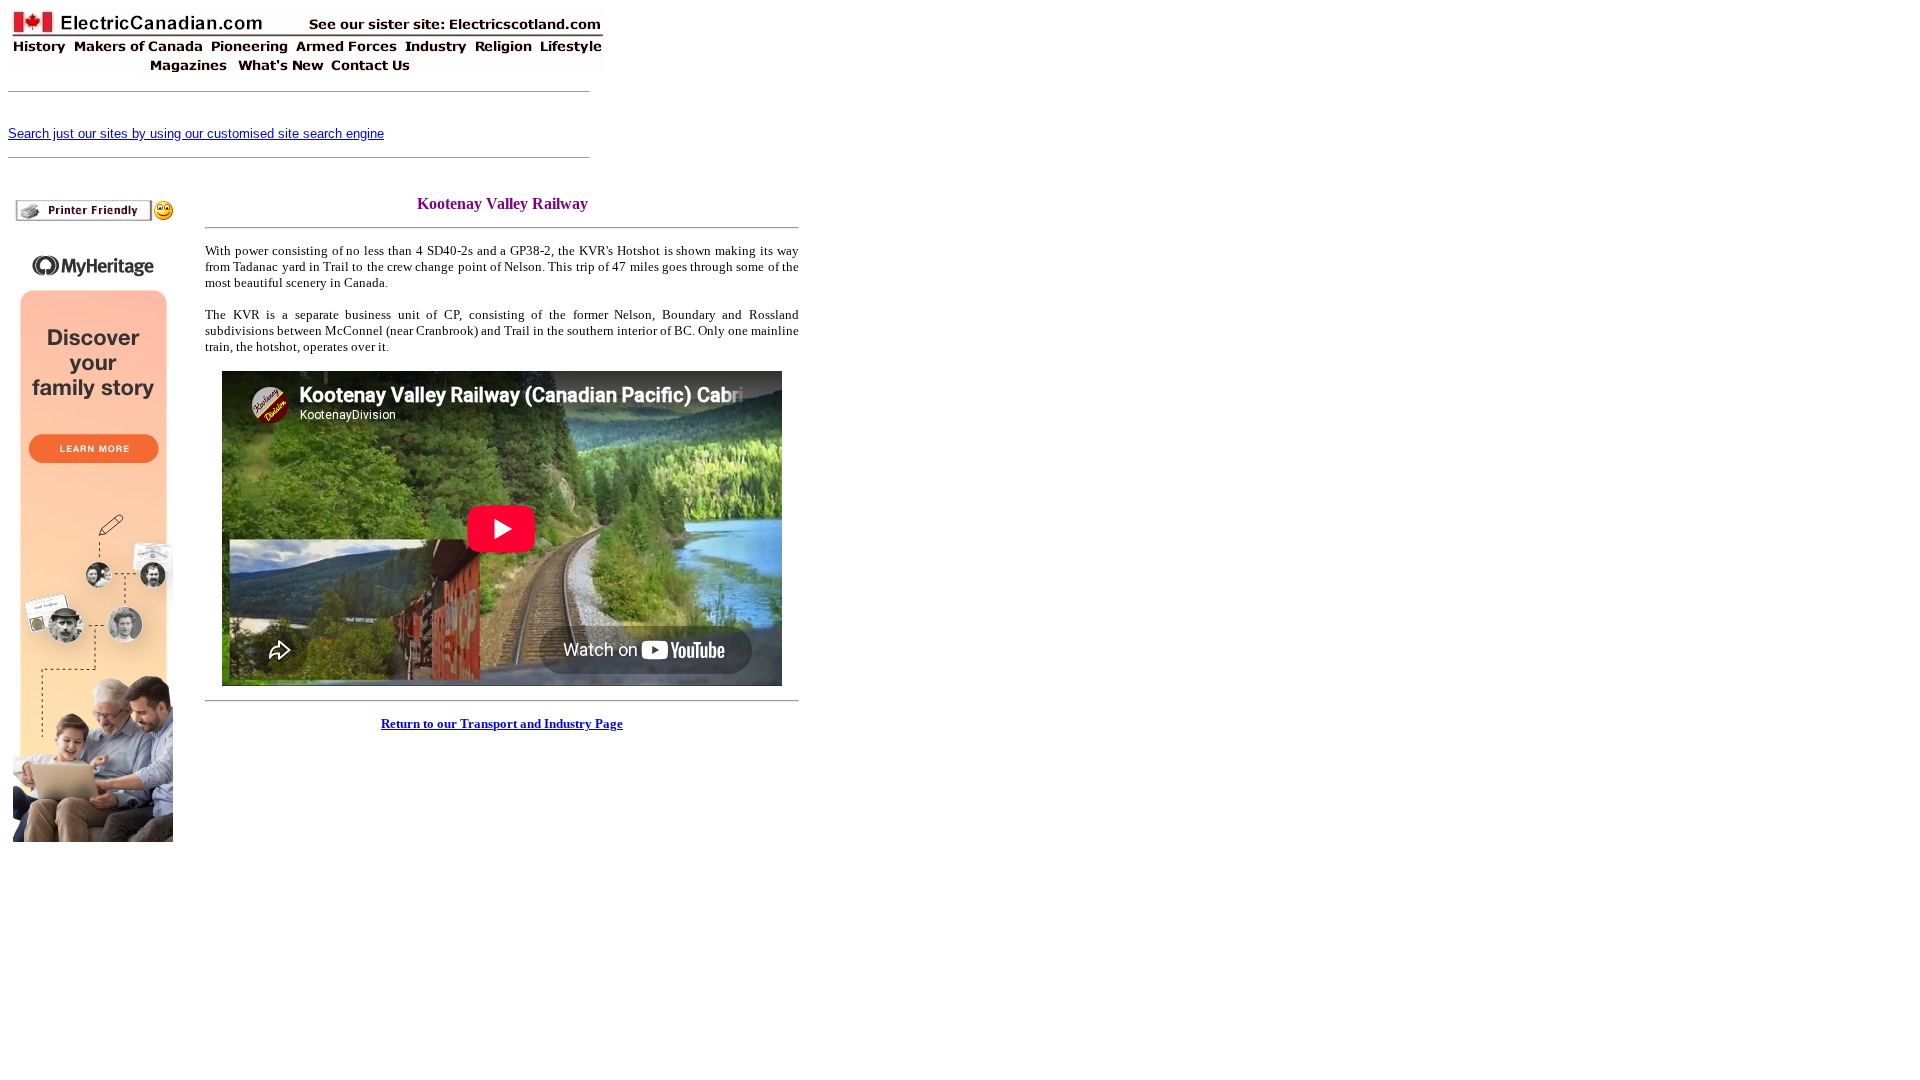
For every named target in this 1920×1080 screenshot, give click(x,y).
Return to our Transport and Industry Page (502, 723)
